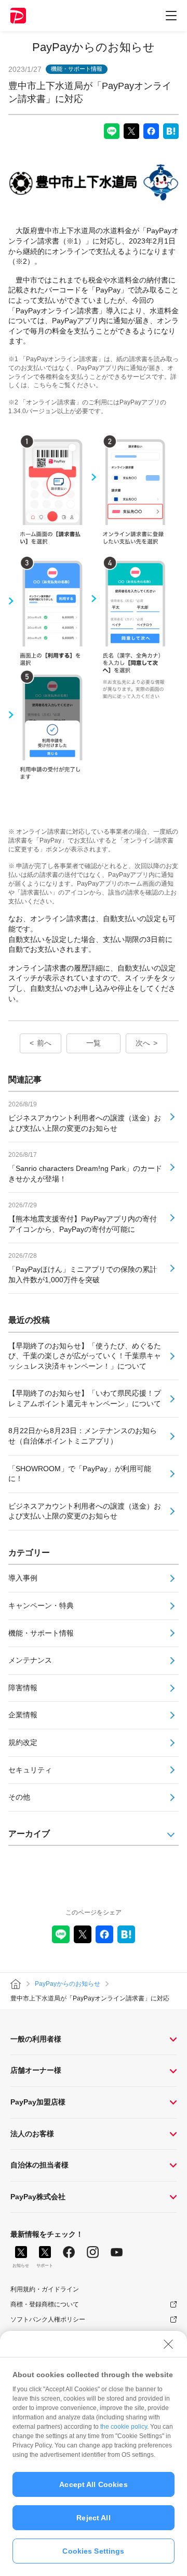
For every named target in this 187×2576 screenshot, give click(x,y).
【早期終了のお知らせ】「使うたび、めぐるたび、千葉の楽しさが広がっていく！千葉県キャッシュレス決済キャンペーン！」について (85, 1356)
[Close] (168, 2344)
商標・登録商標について (45, 2304)
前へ (44, 1043)
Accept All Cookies (94, 2484)
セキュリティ (30, 1770)
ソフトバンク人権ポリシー (48, 2319)
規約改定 (23, 1742)
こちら (43, 385)
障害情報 (23, 1688)
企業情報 (23, 1715)
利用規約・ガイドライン (45, 2289)
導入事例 (23, 1578)
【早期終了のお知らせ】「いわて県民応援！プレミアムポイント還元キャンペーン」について (85, 1398)
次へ (143, 1043)
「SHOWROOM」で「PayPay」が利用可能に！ (80, 1474)
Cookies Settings (93, 2551)
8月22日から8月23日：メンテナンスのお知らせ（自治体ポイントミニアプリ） (83, 1436)
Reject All (93, 2518)
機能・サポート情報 (41, 1633)
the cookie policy (124, 2427)
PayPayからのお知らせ (94, 47)
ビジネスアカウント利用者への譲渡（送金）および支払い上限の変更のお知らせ (85, 1511)
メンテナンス (30, 1660)
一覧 (94, 1043)
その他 (19, 1797)
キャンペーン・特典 (41, 1605)
